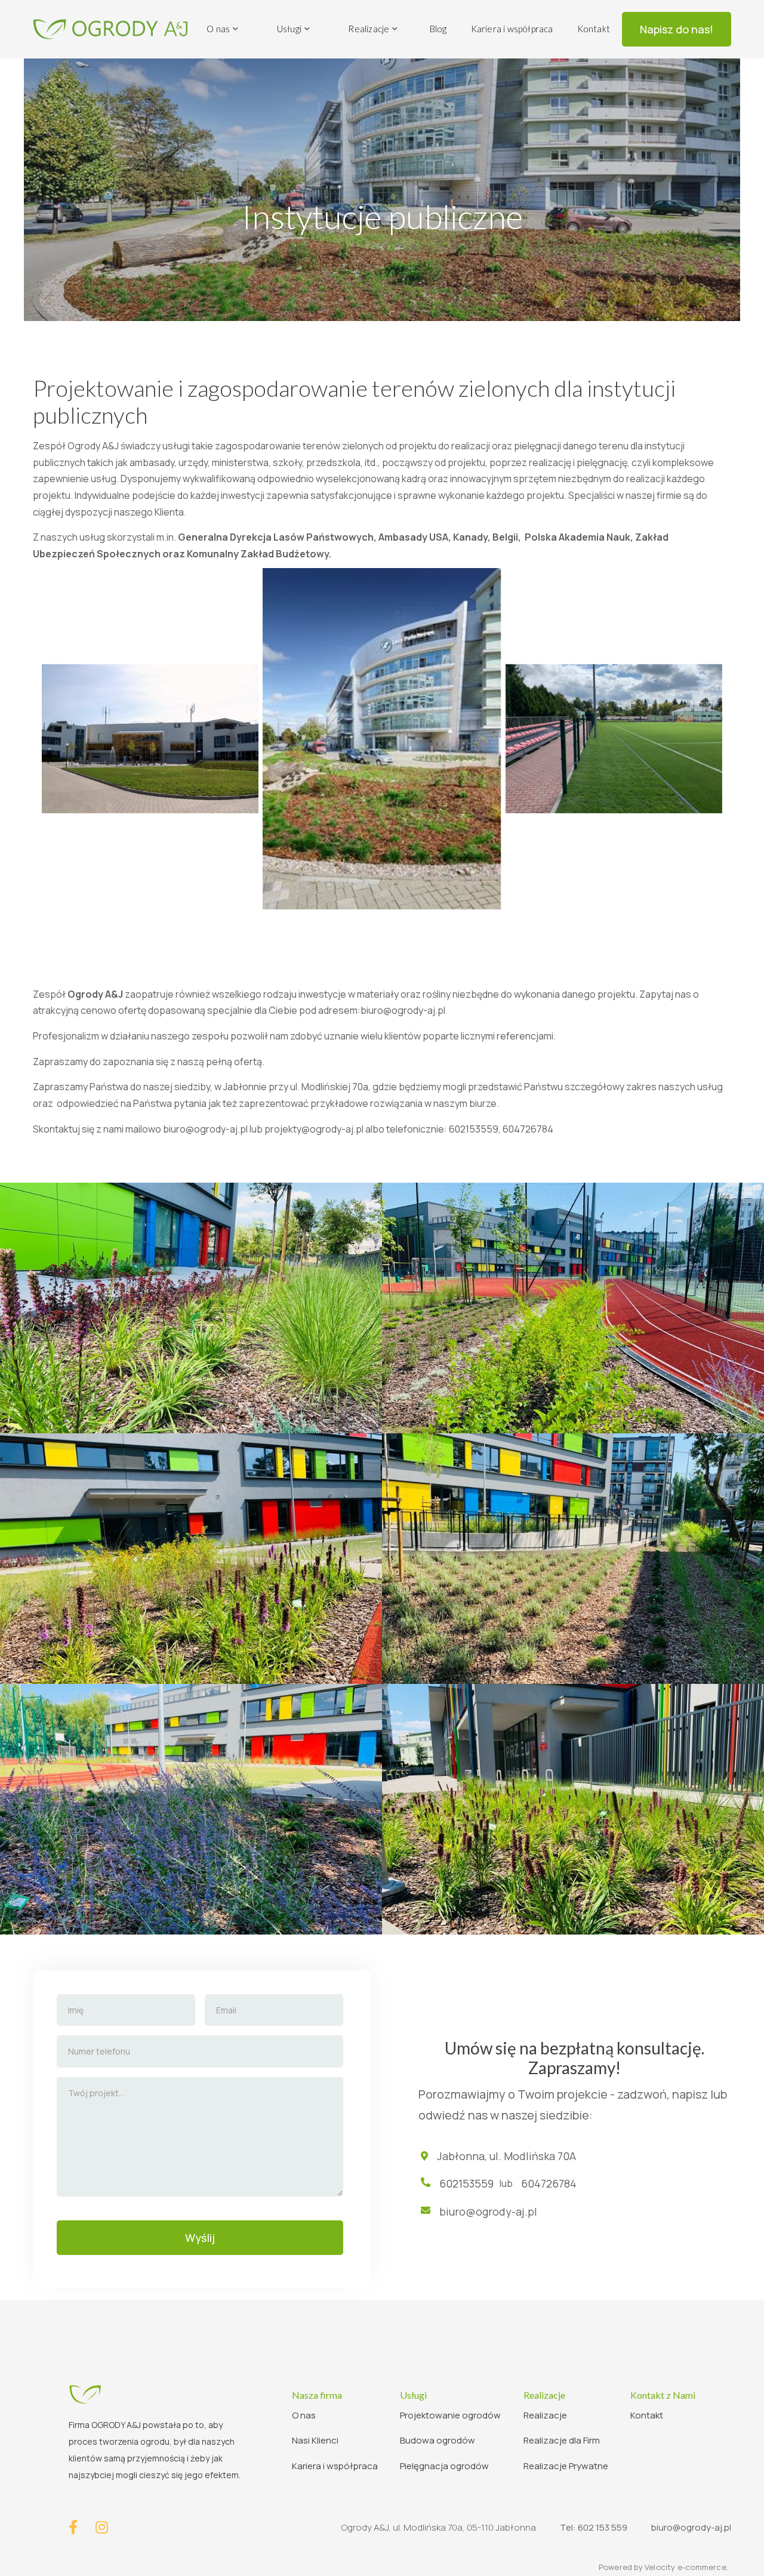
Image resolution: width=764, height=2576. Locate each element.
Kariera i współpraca (512, 29)
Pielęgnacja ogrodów (444, 2466)
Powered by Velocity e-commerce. (663, 2567)
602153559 (466, 2183)
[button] (223, 29)
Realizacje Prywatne (566, 2466)
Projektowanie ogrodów (450, 2415)
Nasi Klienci (315, 2440)
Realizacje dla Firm (562, 2440)
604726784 (548, 2183)
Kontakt (594, 29)
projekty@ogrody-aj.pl (314, 1129)
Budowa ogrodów (438, 2440)
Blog (438, 29)
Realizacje (545, 2415)
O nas (304, 2415)
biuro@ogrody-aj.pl (403, 1010)
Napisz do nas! (677, 29)
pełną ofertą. (235, 1062)
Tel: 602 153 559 (594, 2527)
